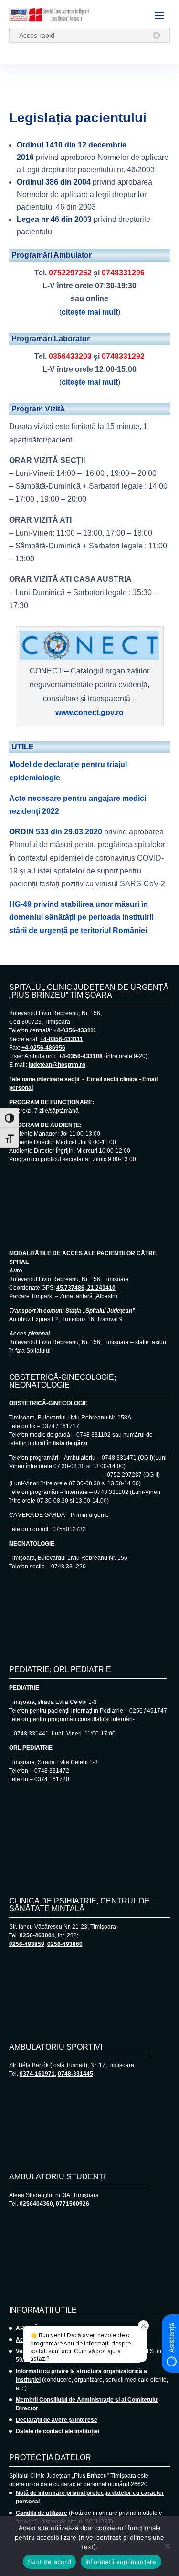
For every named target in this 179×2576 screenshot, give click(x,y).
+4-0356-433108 (81, 1056)
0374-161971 (37, 2074)
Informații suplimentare (121, 2562)
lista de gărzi (70, 1443)
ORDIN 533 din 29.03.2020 (56, 832)
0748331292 (123, 356)
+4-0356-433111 (75, 1030)
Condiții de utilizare (42, 2513)
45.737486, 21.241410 (86, 1288)
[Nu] (167, 2546)
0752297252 (70, 273)
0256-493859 (27, 1944)
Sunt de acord (49, 2562)
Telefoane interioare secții (44, 1079)
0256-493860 (65, 1944)
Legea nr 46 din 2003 (54, 219)
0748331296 (123, 273)
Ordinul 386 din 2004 (54, 182)
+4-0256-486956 (43, 1048)
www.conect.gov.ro (89, 712)
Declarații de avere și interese (57, 2420)
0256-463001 (37, 1935)
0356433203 (70, 356)
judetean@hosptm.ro (57, 1065)
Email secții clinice (112, 1079)
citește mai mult (90, 312)
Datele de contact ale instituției (58, 2431)
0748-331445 (75, 2074)
